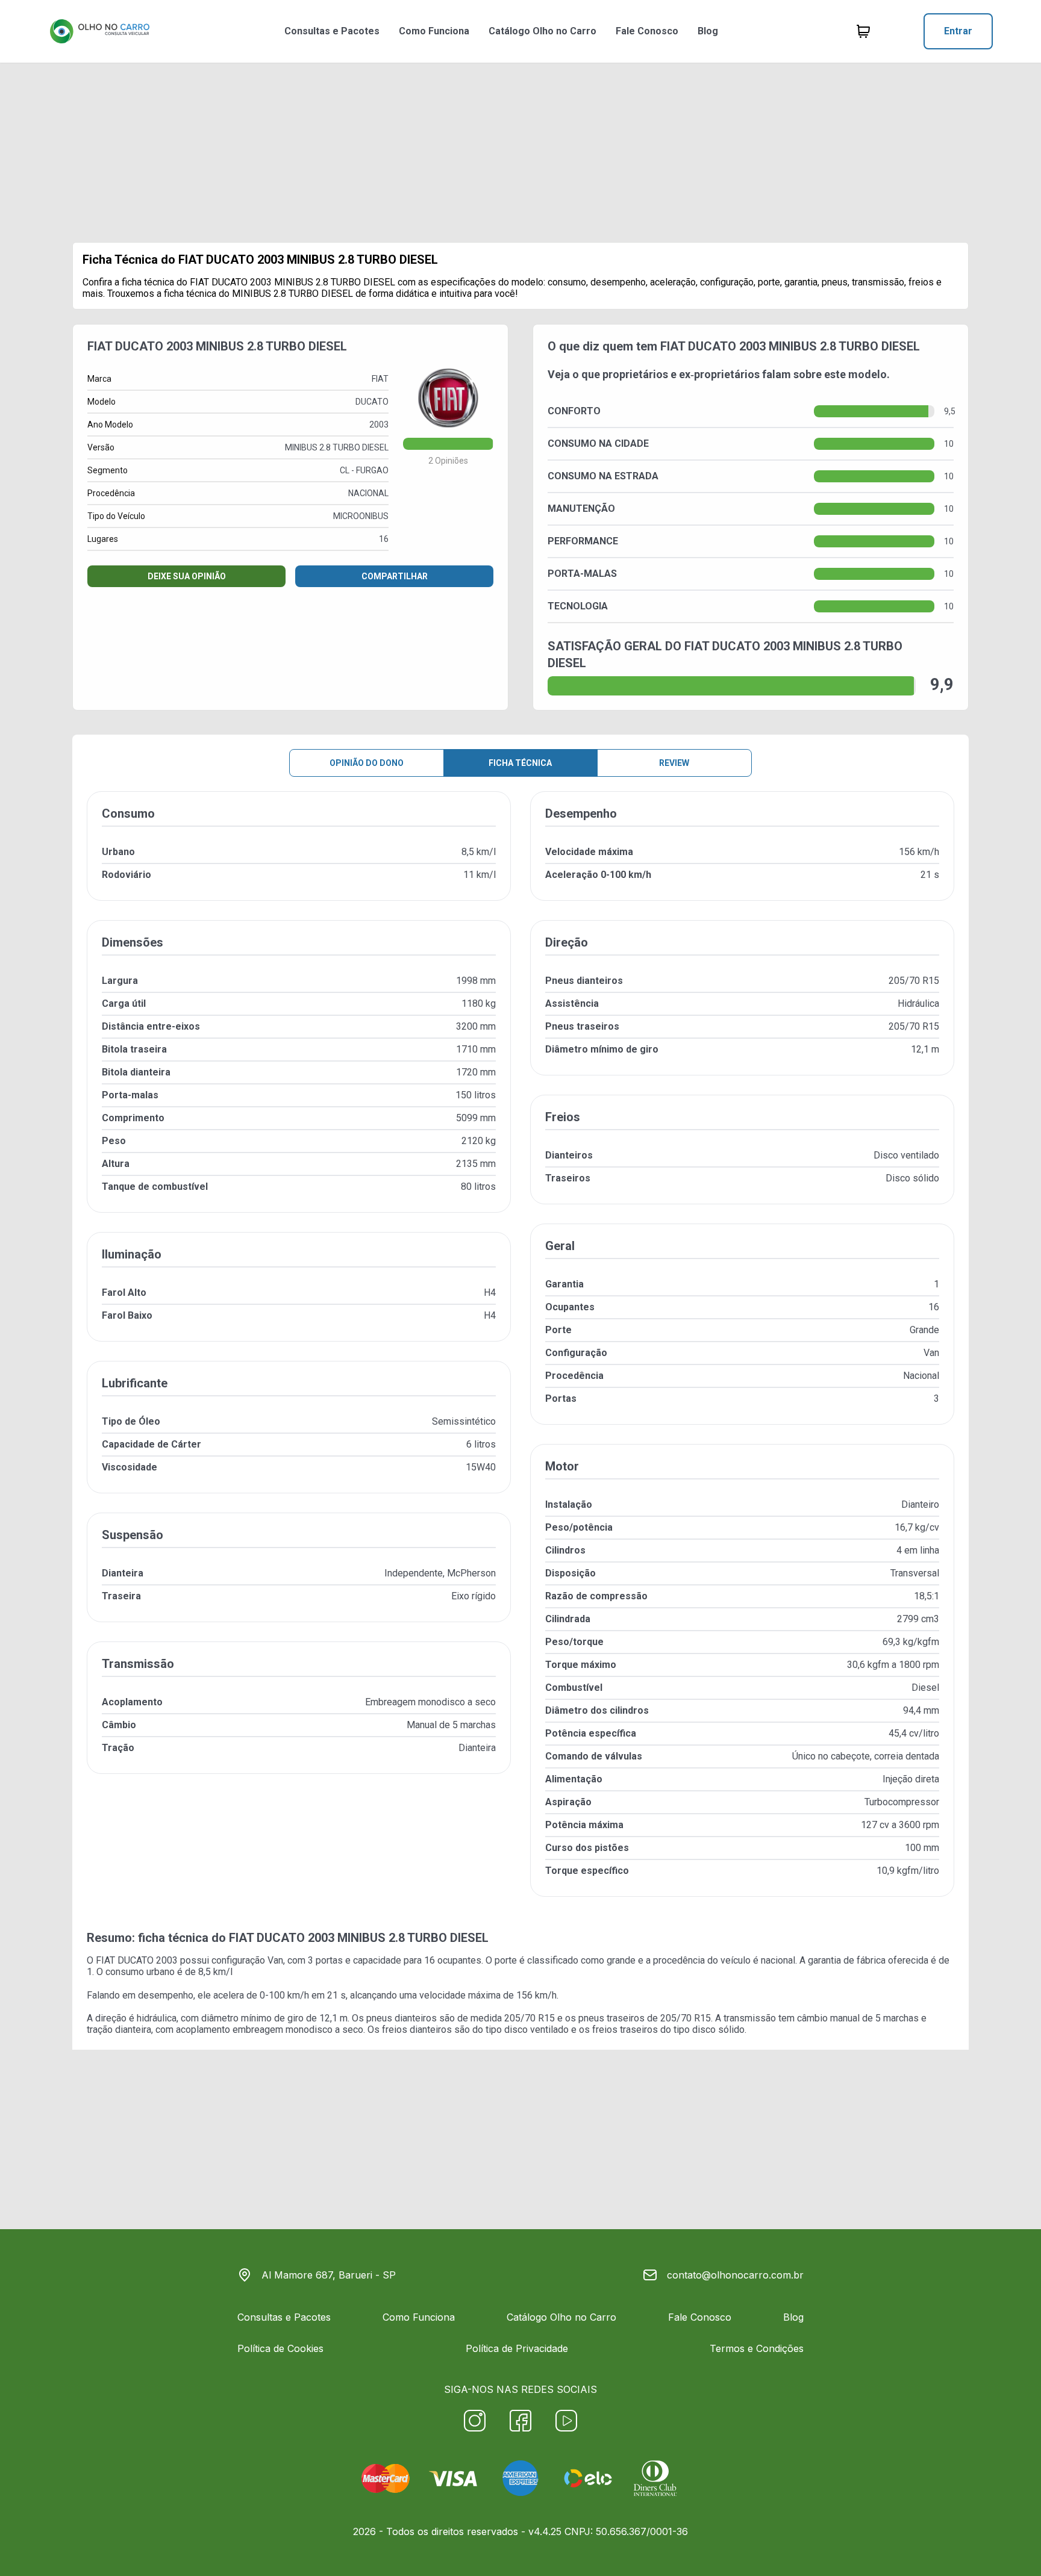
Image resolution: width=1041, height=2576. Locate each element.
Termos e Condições (757, 2348)
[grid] (520, 1354)
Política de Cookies (280, 2348)
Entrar (958, 31)
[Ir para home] (99, 31)
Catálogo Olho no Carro (542, 31)
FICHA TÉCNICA (520, 763)
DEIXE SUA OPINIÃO (187, 576)
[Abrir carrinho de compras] (863, 31)
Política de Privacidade (517, 2348)
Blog (708, 31)
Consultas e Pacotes (332, 31)
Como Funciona (434, 31)
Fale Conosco (647, 31)
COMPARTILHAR (395, 576)
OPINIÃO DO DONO (367, 763)
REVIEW (674, 763)
